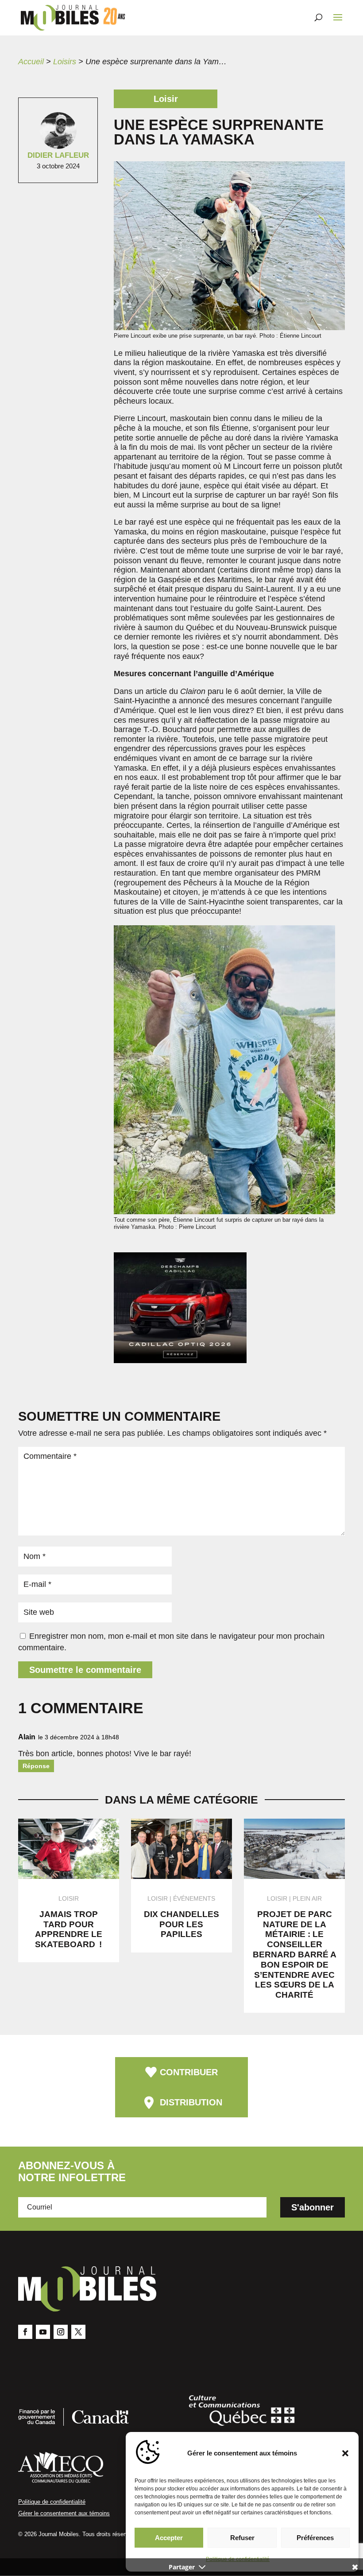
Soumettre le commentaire (85, 1670)
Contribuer (189, 2072)
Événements (194, 1898)
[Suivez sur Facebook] (25, 2332)
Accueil (31, 62)
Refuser (242, 2538)
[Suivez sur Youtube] (43, 2332)
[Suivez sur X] (78, 2332)
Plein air (307, 1898)
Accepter (169, 2538)
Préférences (315, 2538)
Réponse (36, 1766)
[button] (345, 2453)
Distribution (191, 2102)
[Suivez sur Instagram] (61, 2332)
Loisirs (65, 62)
